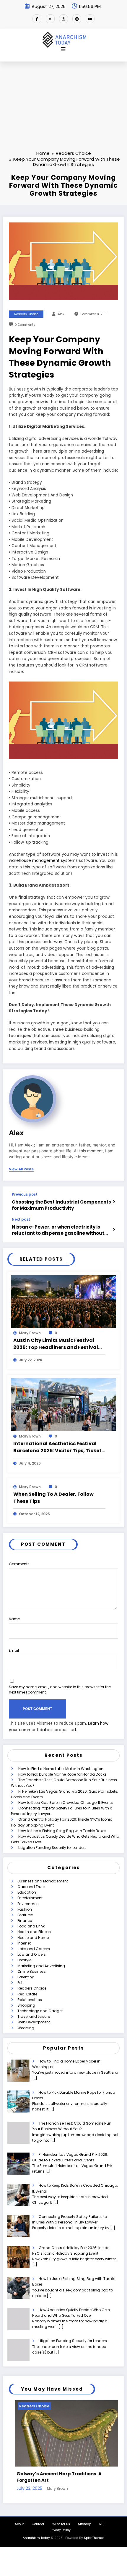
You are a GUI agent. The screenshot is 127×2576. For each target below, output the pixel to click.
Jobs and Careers (34, 1949)
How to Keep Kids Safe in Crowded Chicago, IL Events (66, 1803)
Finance (25, 1921)
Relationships (30, 2000)
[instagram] (77, 19)
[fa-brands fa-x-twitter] (50, 19)
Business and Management (43, 1881)
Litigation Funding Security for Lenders (52, 1848)
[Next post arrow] (114, 1230)
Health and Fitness (34, 1932)
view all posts (21, 1169)
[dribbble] (63, 19)
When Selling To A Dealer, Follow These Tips (53, 1498)
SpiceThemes (94, 2533)
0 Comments (25, 325)
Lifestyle (24, 1960)
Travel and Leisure (34, 2016)
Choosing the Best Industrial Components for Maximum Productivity (61, 1205)
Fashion (25, 1909)
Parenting (26, 1977)
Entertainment (30, 1898)
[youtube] (90, 19)
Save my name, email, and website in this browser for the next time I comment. (60, 1690)
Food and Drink (31, 1926)
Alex (61, 314)
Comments (19, 1564)
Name (14, 1619)
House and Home (33, 1938)
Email (14, 1650)
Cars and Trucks (32, 1887)
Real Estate (27, 1994)
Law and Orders (32, 1954)
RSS (102, 2519)
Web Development (34, 2022)
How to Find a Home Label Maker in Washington (61, 1769)
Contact (38, 2519)
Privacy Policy (60, 2525)
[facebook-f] (37, 19)
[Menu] (63, 49)
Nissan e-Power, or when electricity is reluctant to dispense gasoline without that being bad (58, 1230)
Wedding (26, 2028)
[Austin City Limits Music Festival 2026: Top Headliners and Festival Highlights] (63, 1301)
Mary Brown (30, 1333)
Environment (29, 1904)
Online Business (32, 1971)
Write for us (61, 2519)
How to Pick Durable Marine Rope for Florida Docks (62, 1774)
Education (27, 1892)
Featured (25, 1915)
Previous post (25, 1194)
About (19, 2519)
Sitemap (85, 2519)
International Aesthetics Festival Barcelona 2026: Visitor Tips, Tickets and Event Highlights (59, 1447)
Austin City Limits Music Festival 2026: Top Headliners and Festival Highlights (56, 1344)
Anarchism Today (36, 2533)
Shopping (26, 2005)
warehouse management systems (43, 861)
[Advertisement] (63, 97)
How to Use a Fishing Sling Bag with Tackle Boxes (62, 1831)
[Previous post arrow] (114, 1202)
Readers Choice (26, 314)
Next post (21, 1219)
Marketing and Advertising (41, 1966)
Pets (21, 1983)
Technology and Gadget (40, 2011)
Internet (24, 1943)
